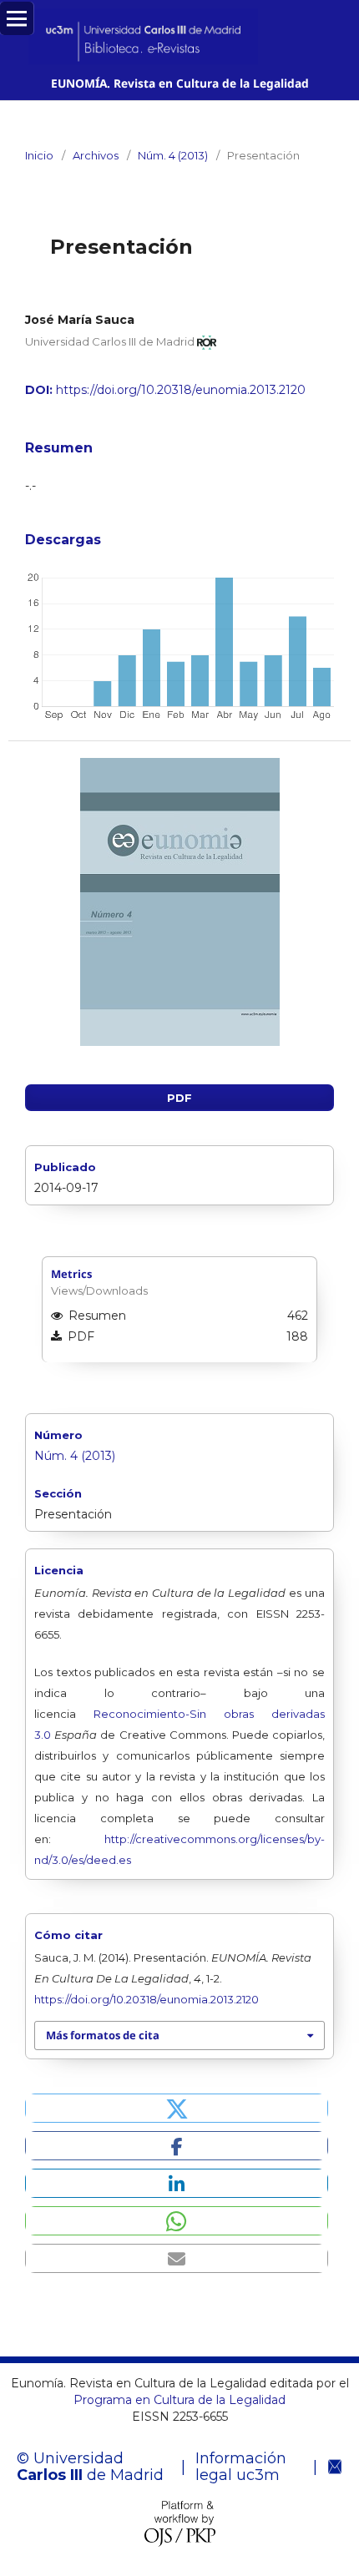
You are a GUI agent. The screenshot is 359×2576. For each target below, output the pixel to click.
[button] (177, 2108)
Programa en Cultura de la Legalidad (179, 2400)
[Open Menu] (17, 18)
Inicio (39, 155)
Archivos (96, 155)
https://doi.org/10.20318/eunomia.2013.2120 (181, 390)
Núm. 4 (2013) (173, 155)
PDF (179, 1098)
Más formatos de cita (103, 2035)
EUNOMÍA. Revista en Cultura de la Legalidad (180, 83)
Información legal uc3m (241, 2467)
